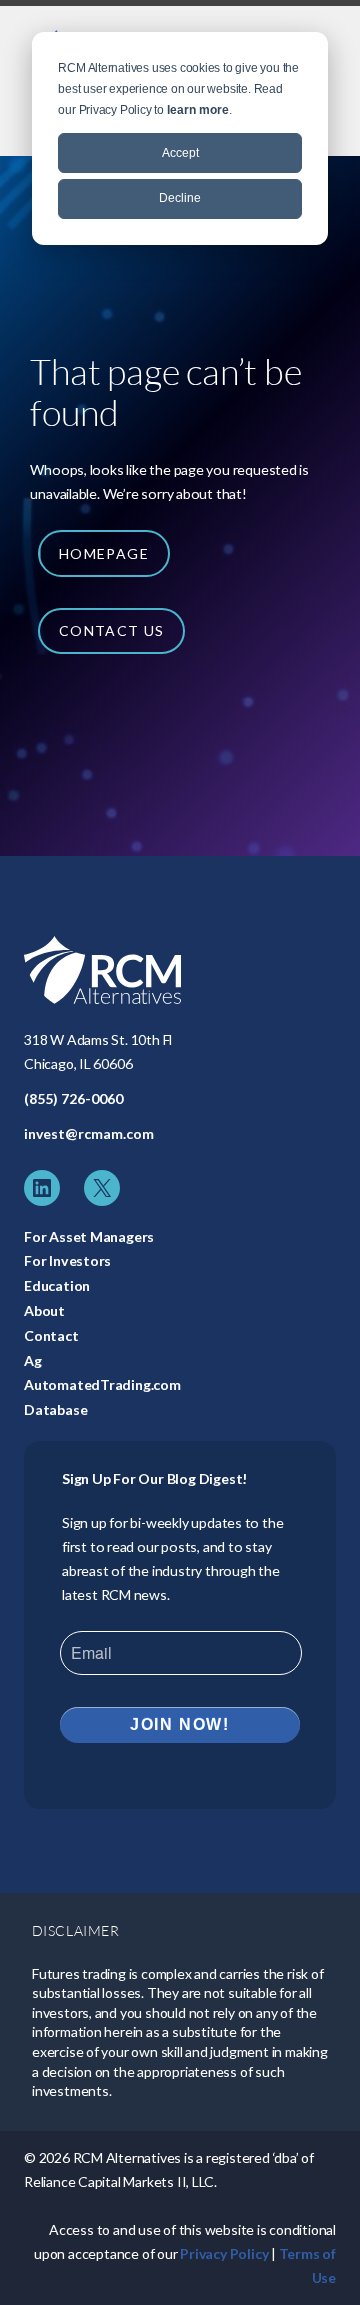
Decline (180, 198)
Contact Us (112, 630)
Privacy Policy (224, 2253)
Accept (180, 153)
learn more (198, 110)
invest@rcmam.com (89, 1133)
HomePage (104, 553)
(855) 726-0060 (73, 1098)
